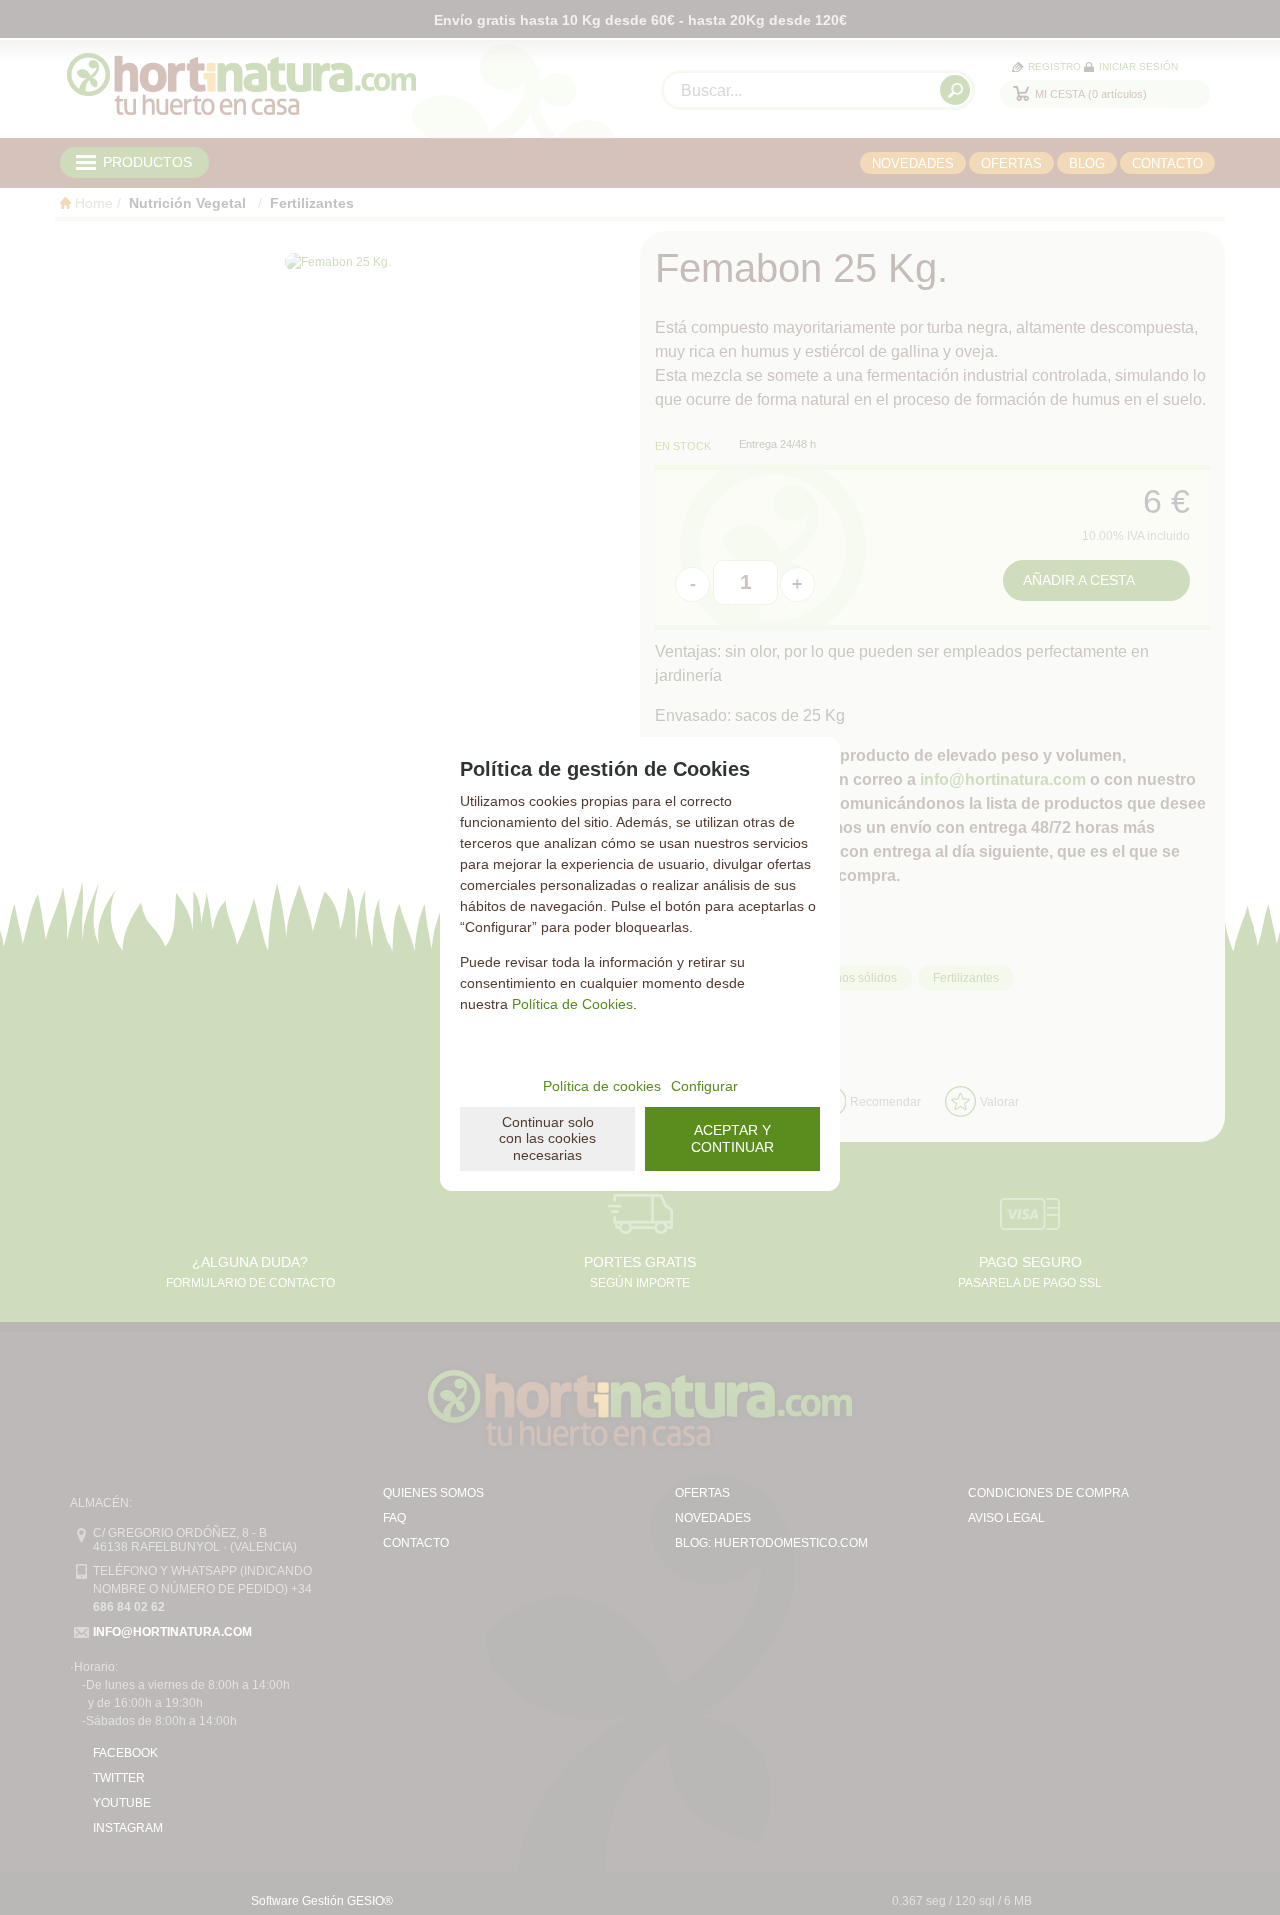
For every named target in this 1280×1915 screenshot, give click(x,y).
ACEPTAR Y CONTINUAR (732, 1138)
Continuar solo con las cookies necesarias (547, 1139)
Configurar (704, 1086)
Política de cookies (602, 1086)
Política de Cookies (572, 1004)
